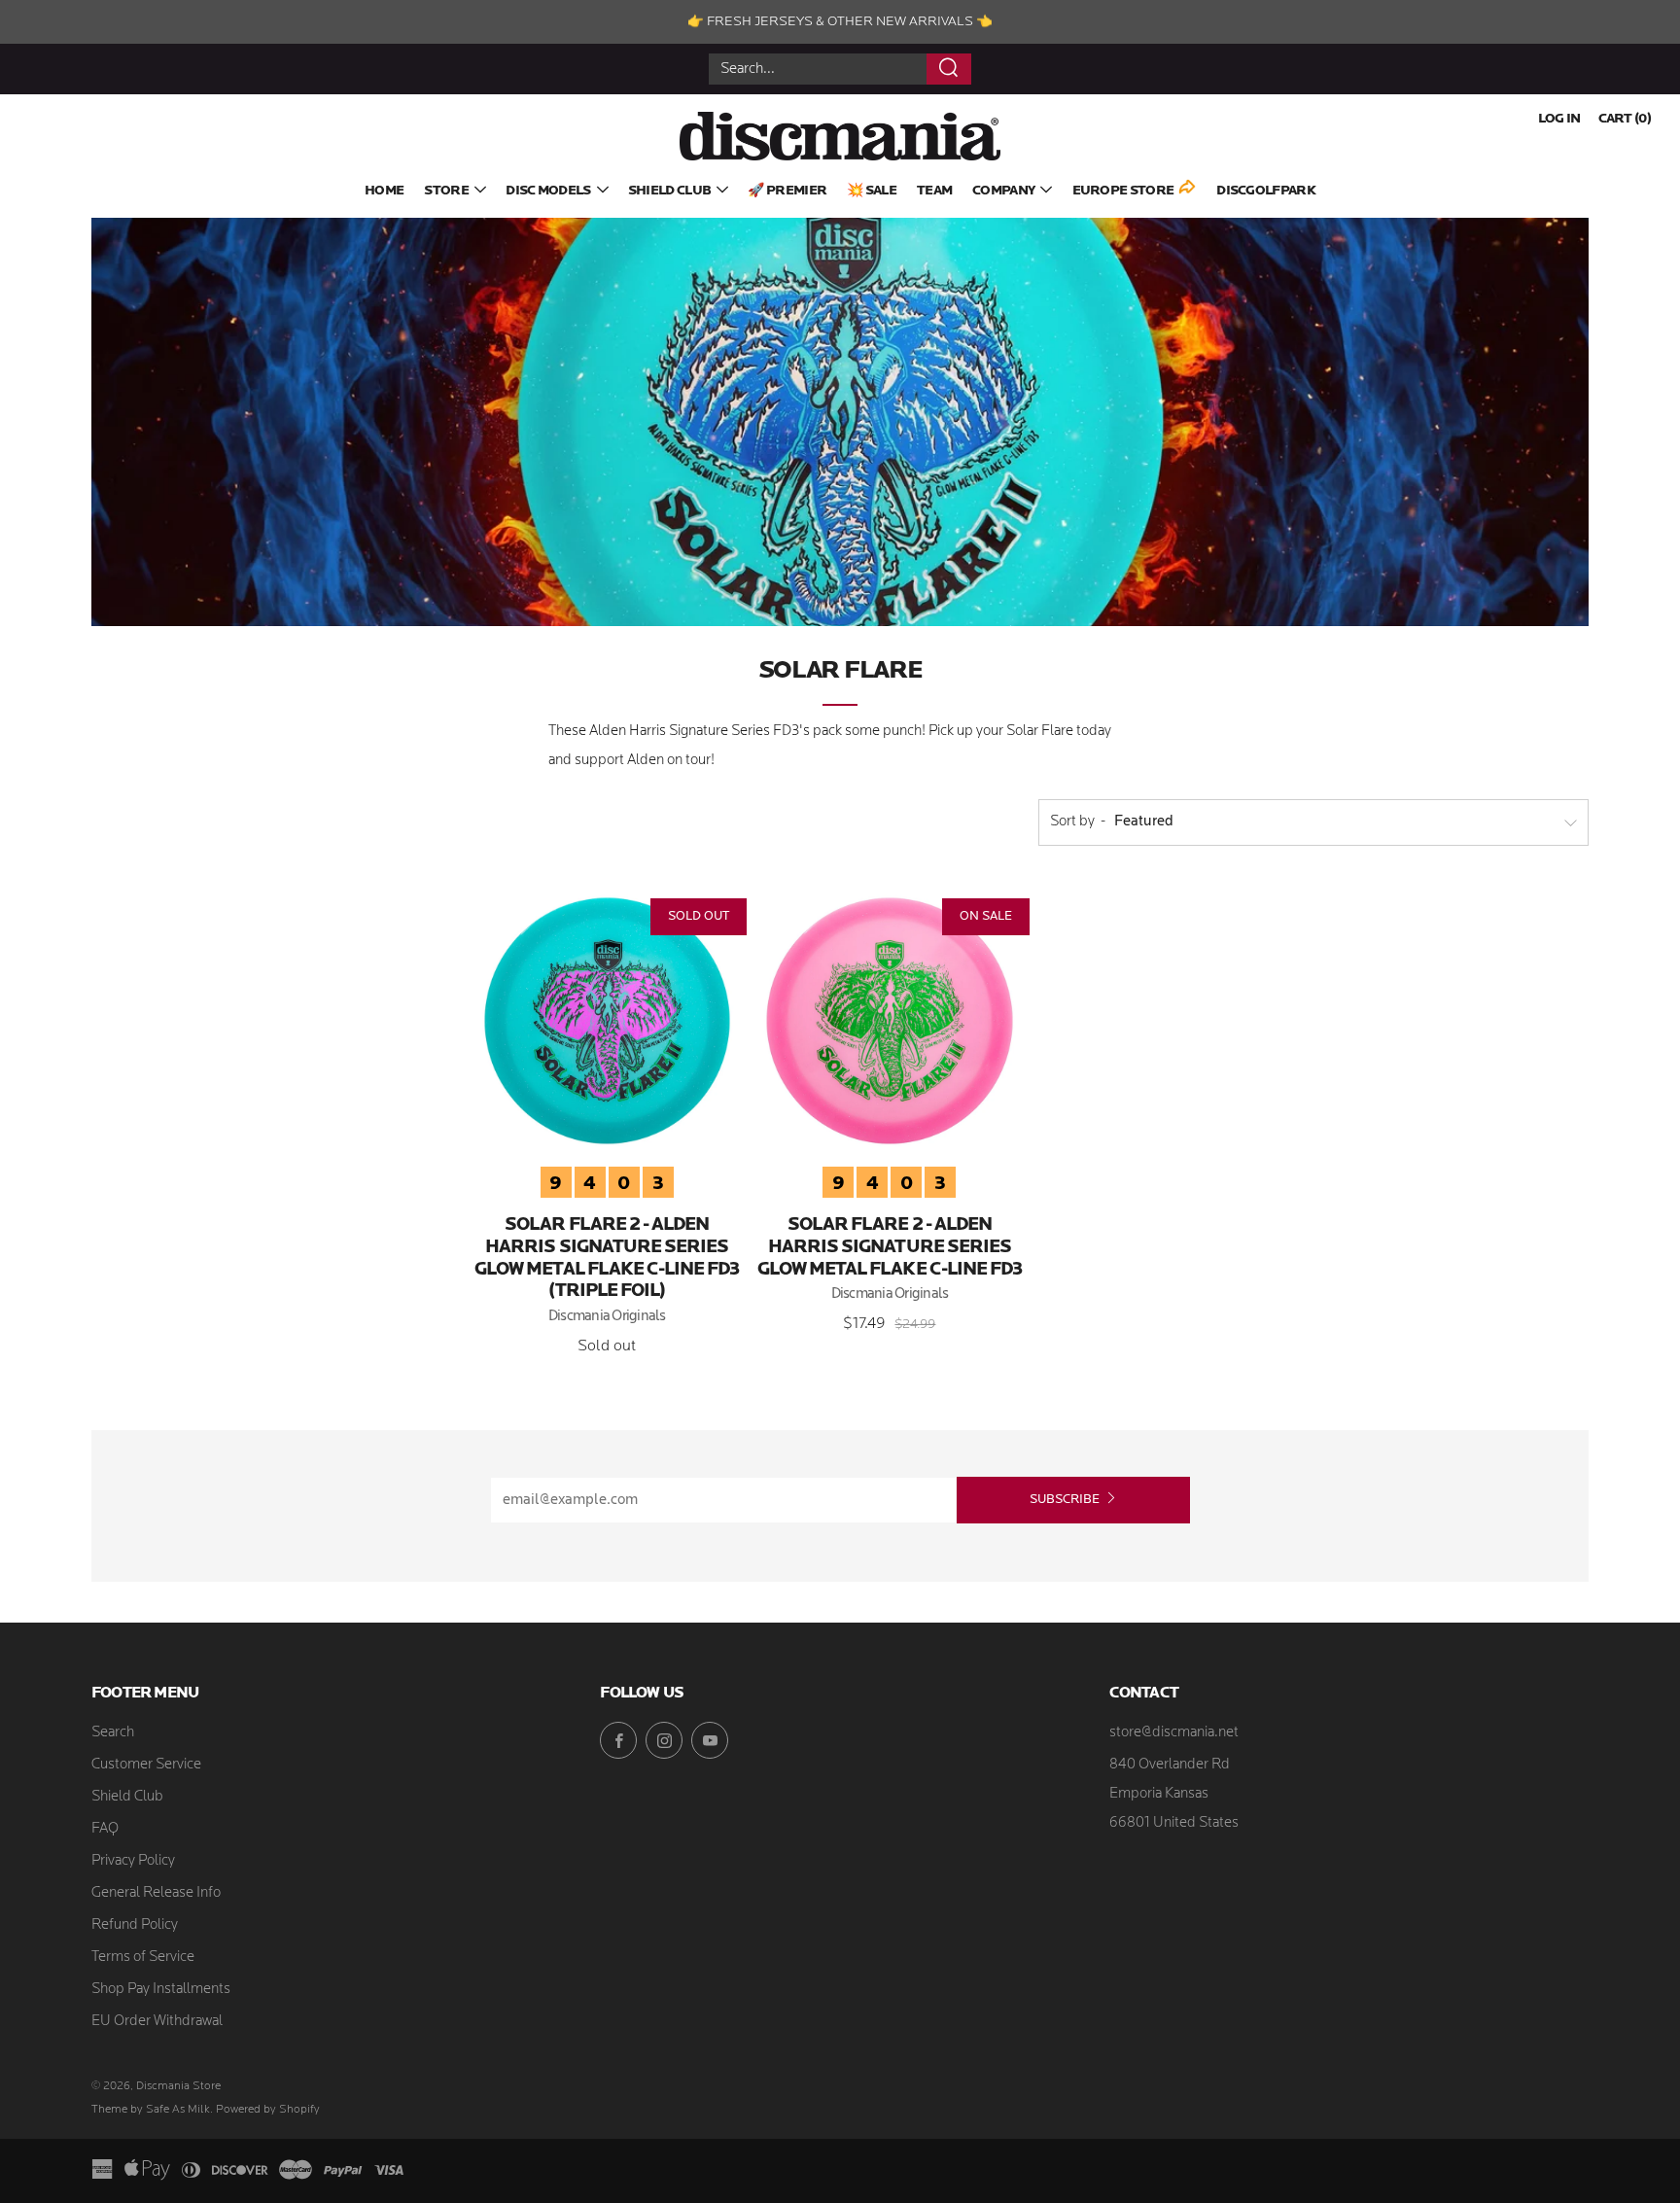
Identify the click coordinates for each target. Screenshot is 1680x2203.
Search (113, 1733)
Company (1003, 191)
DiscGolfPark (1266, 191)
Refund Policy (135, 1925)
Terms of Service (143, 1958)
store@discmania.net (1174, 1733)
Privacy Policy (133, 1861)
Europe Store (1123, 191)
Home (384, 191)
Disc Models (548, 191)
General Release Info (156, 1893)
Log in (1559, 119)
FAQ (105, 1829)
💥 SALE (872, 191)
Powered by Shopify (268, 2110)
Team (934, 191)
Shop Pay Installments (161, 1990)
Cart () (1625, 119)
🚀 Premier (787, 191)
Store (446, 191)
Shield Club (669, 191)
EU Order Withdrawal (157, 2022)
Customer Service (146, 1765)
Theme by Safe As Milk (151, 2110)
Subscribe (1065, 1500)
